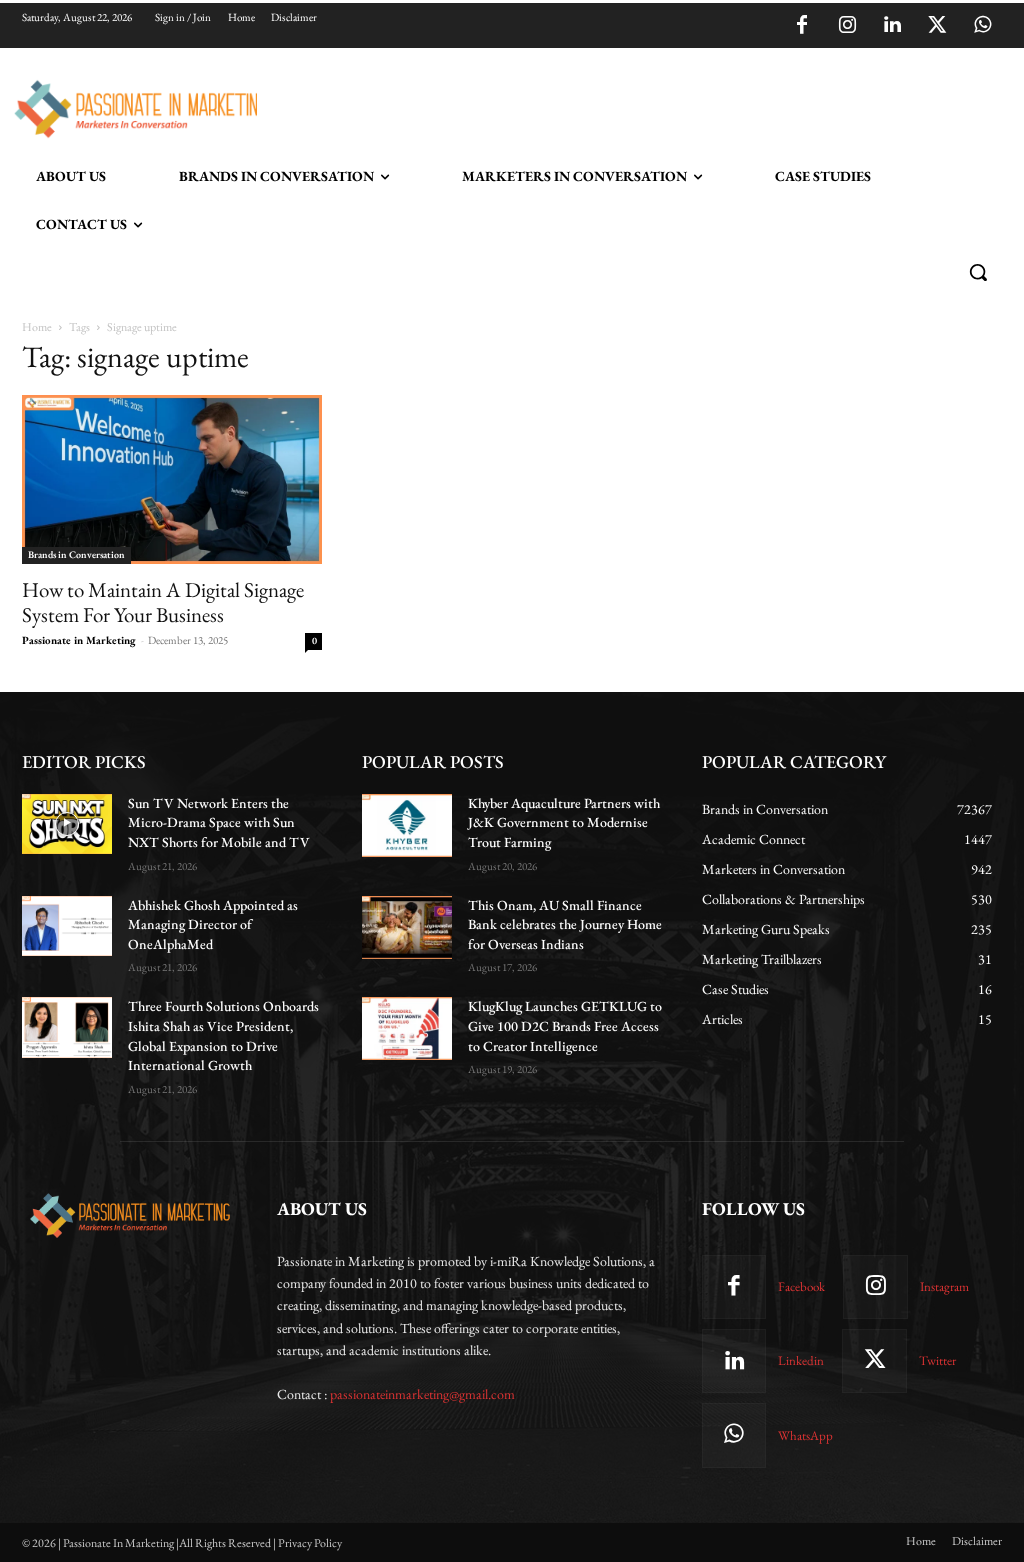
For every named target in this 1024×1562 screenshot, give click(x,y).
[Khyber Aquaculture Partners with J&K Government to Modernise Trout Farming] (407, 825)
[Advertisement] (491, 106)
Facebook (801, 1286)
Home (37, 327)
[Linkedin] (892, 26)
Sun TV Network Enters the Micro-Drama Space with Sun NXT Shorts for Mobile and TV (219, 822)
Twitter (937, 1360)
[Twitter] (937, 26)
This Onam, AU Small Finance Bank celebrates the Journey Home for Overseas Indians (565, 924)
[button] (978, 272)
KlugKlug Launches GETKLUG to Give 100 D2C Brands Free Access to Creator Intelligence (565, 1025)
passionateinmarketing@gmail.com (422, 1394)
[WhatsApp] (982, 26)
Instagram (944, 1286)
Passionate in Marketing (79, 640)
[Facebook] (802, 26)
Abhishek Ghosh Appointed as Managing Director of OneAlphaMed (213, 924)
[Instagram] (847, 26)
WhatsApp (805, 1435)
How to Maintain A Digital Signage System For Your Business (163, 602)
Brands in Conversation (76, 554)
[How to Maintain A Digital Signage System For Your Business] (172, 479)
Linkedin (801, 1360)
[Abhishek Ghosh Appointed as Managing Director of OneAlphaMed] (67, 926)
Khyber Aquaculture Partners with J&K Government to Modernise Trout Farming (564, 822)
